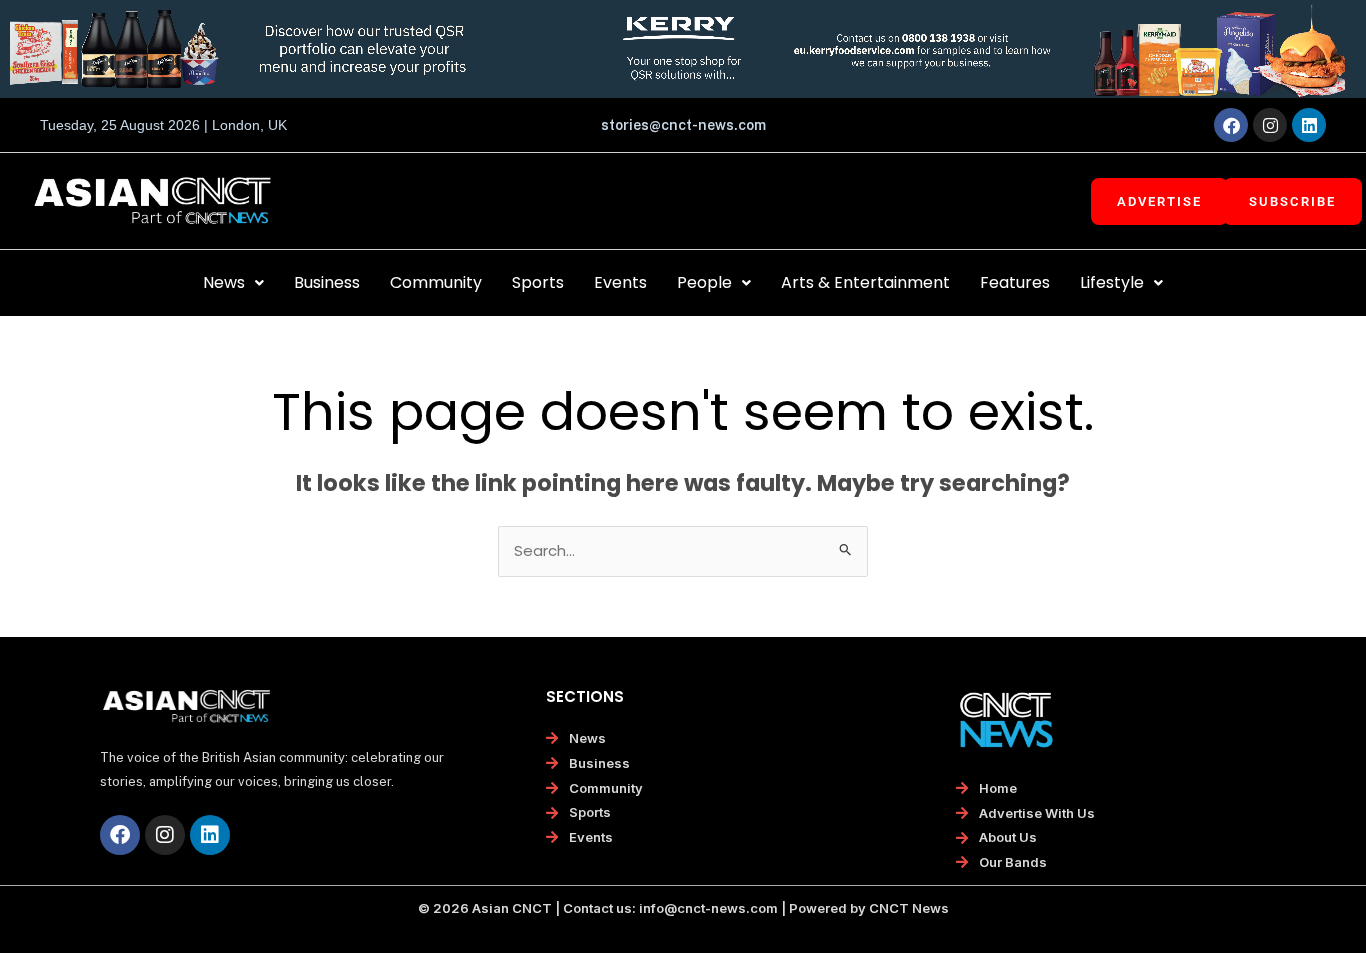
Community (436, 282)
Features (1015, 282)
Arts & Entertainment (865, 282)
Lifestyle (1112, 282)
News (224, 282)
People (704, 282)
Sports (538, 282)
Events (620, 282)
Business (327, 282)
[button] (233, 283)
